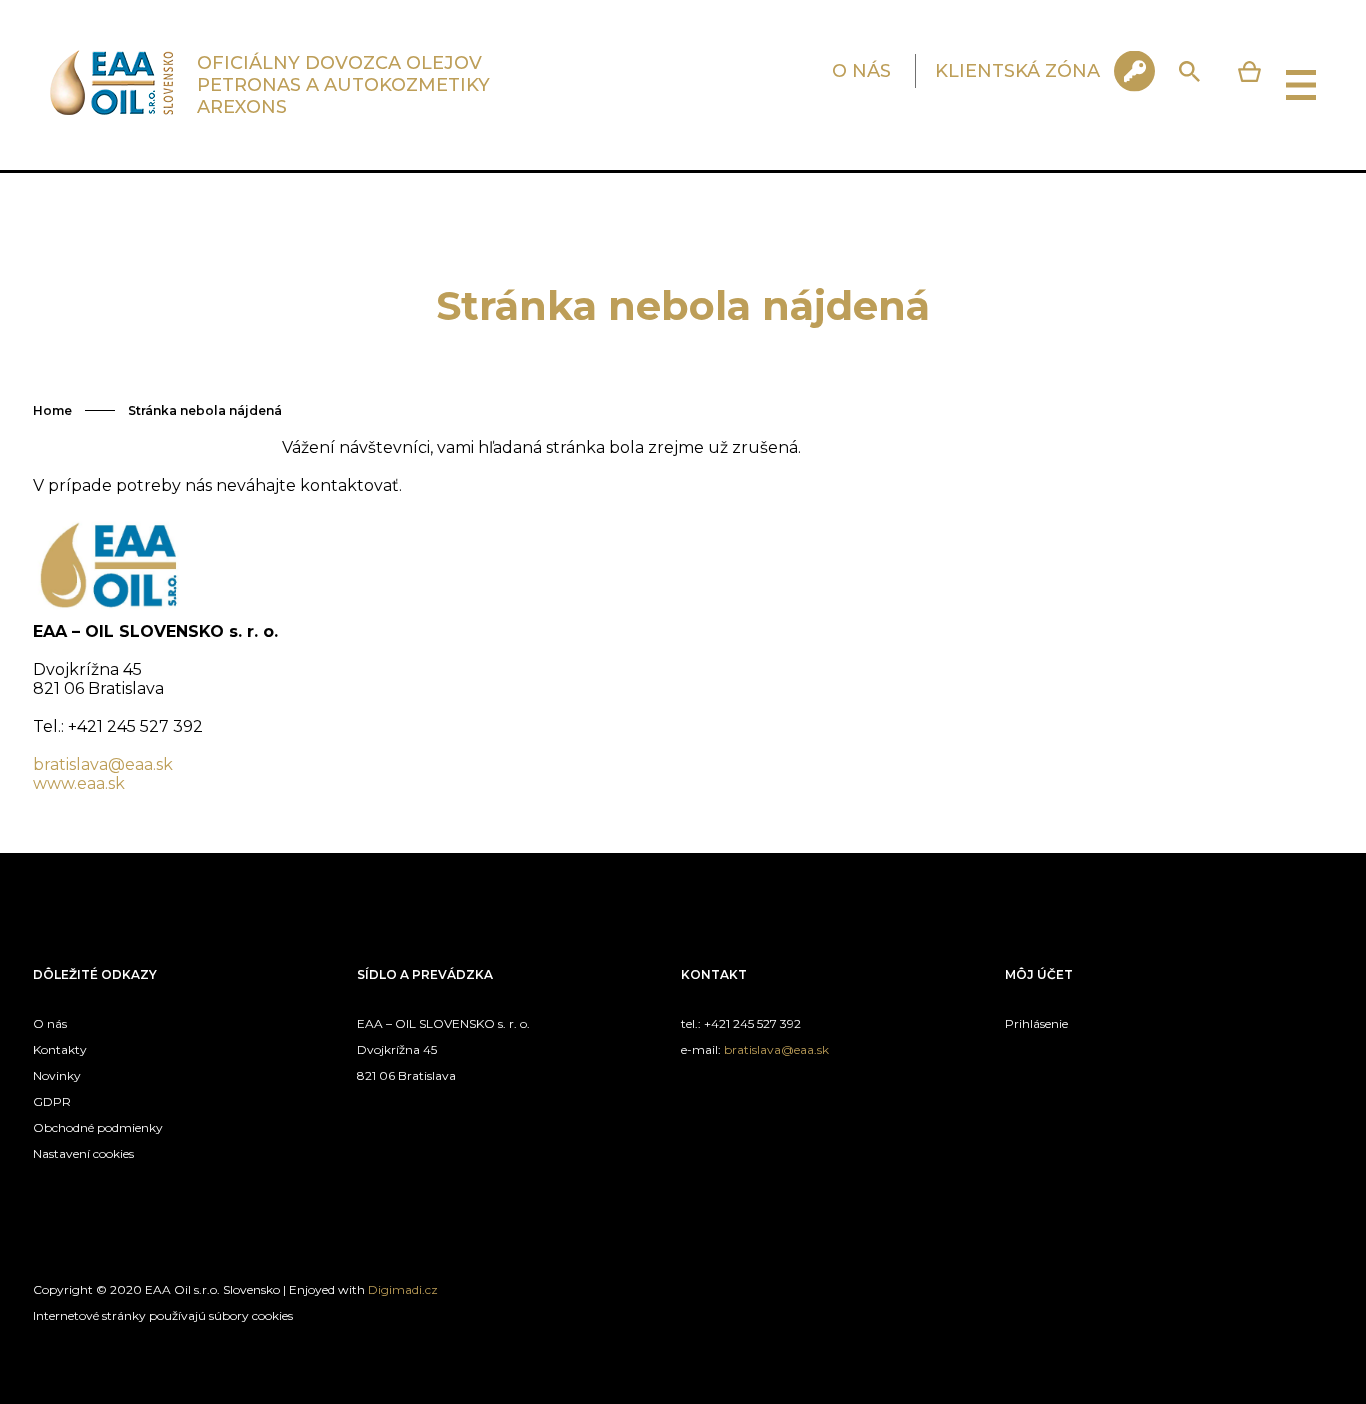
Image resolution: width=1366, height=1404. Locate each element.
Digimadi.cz (403, 1289)
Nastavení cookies (83, 1153)
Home (52, 410)
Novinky (57, 1075)
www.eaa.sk (79, 783)
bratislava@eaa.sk (103, 764)
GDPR (52, 1101)
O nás (50, 1023)
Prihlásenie (1036, 1023)
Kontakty (60, 1049)
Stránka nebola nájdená (205, 410)
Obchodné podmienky (98, 1127)
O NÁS (861, 71)
